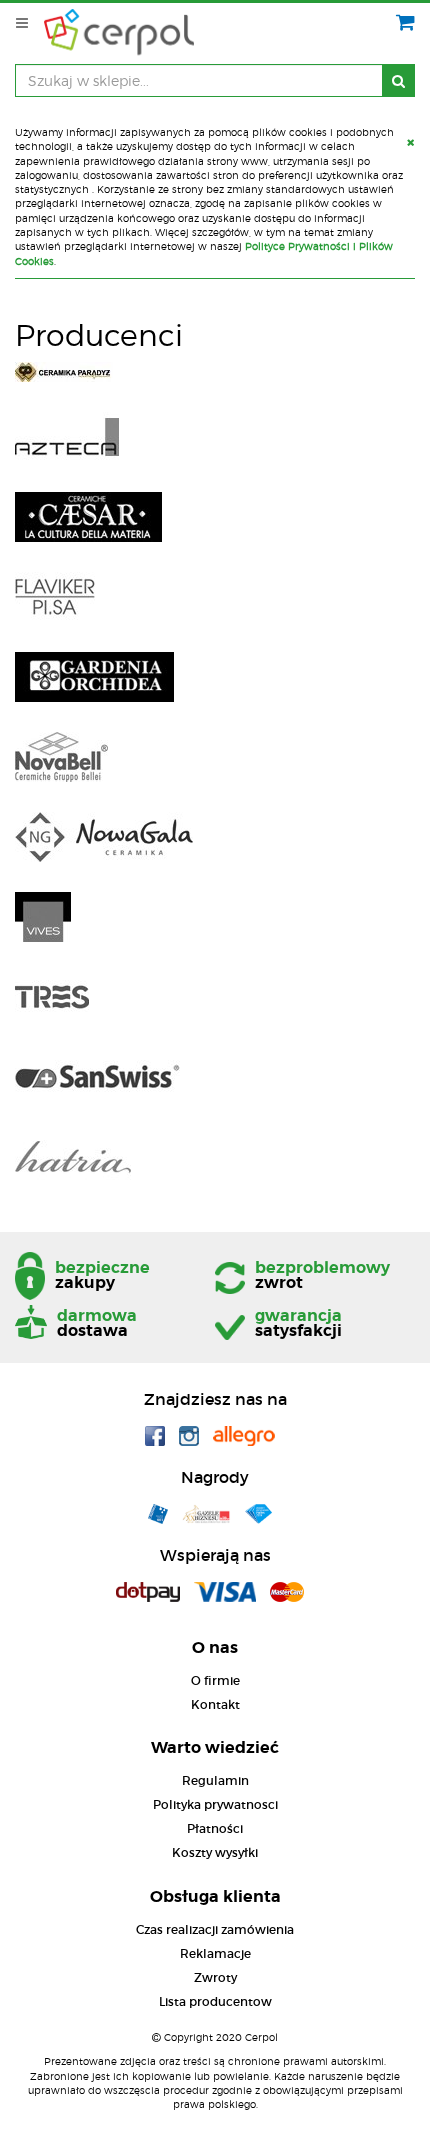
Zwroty (215, 1977)
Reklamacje (215, 1953)
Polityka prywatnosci (215, 1804)
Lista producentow (215, 2001)
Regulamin (215, 1780)
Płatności (215, 1828)
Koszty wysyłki (215, 1852)
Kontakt (215, 1704)
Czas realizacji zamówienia (215, 1929)
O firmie (215, 1680)
